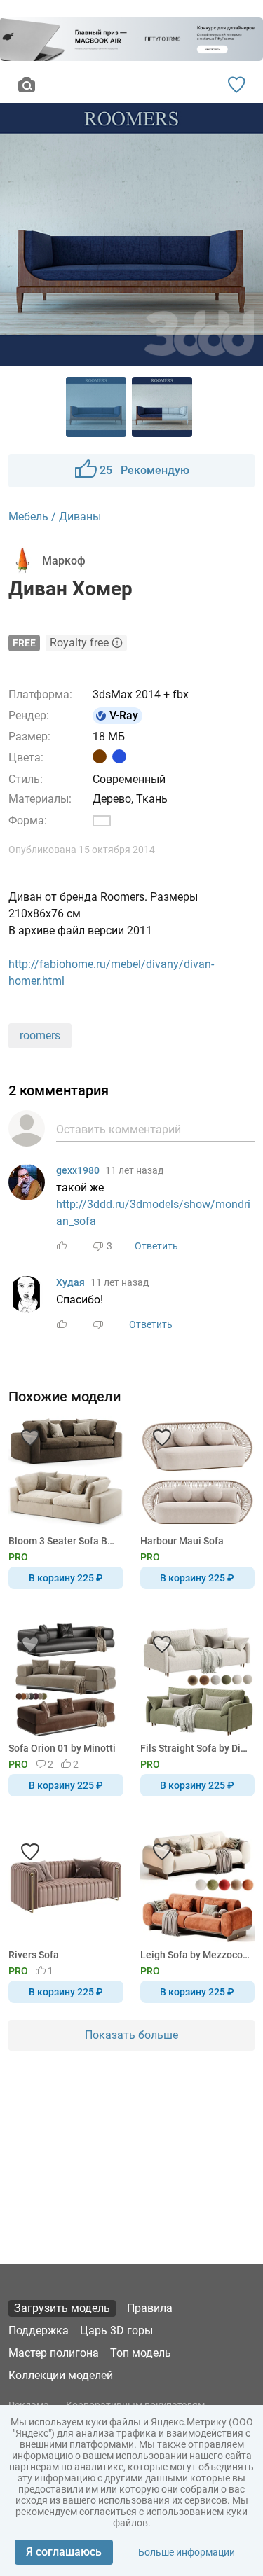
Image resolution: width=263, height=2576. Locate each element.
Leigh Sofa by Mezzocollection (195, 1955)
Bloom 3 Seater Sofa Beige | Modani (63, 1541)
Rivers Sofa (34, 1955)
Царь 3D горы (116, 2331)
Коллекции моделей (61, 2375)
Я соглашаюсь (64, 2552)
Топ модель (141, 2353)
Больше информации (187, 2552)
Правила (150, 2308)
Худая (70, 1282)
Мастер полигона (54, 2353)
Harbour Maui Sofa (182, 1541)
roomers (40, 1036)
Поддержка (39, 2331)
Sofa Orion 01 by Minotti (62, 1748)
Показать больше (131, 2035)
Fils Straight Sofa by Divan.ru (195, 1748)
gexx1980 (78, 1170)
